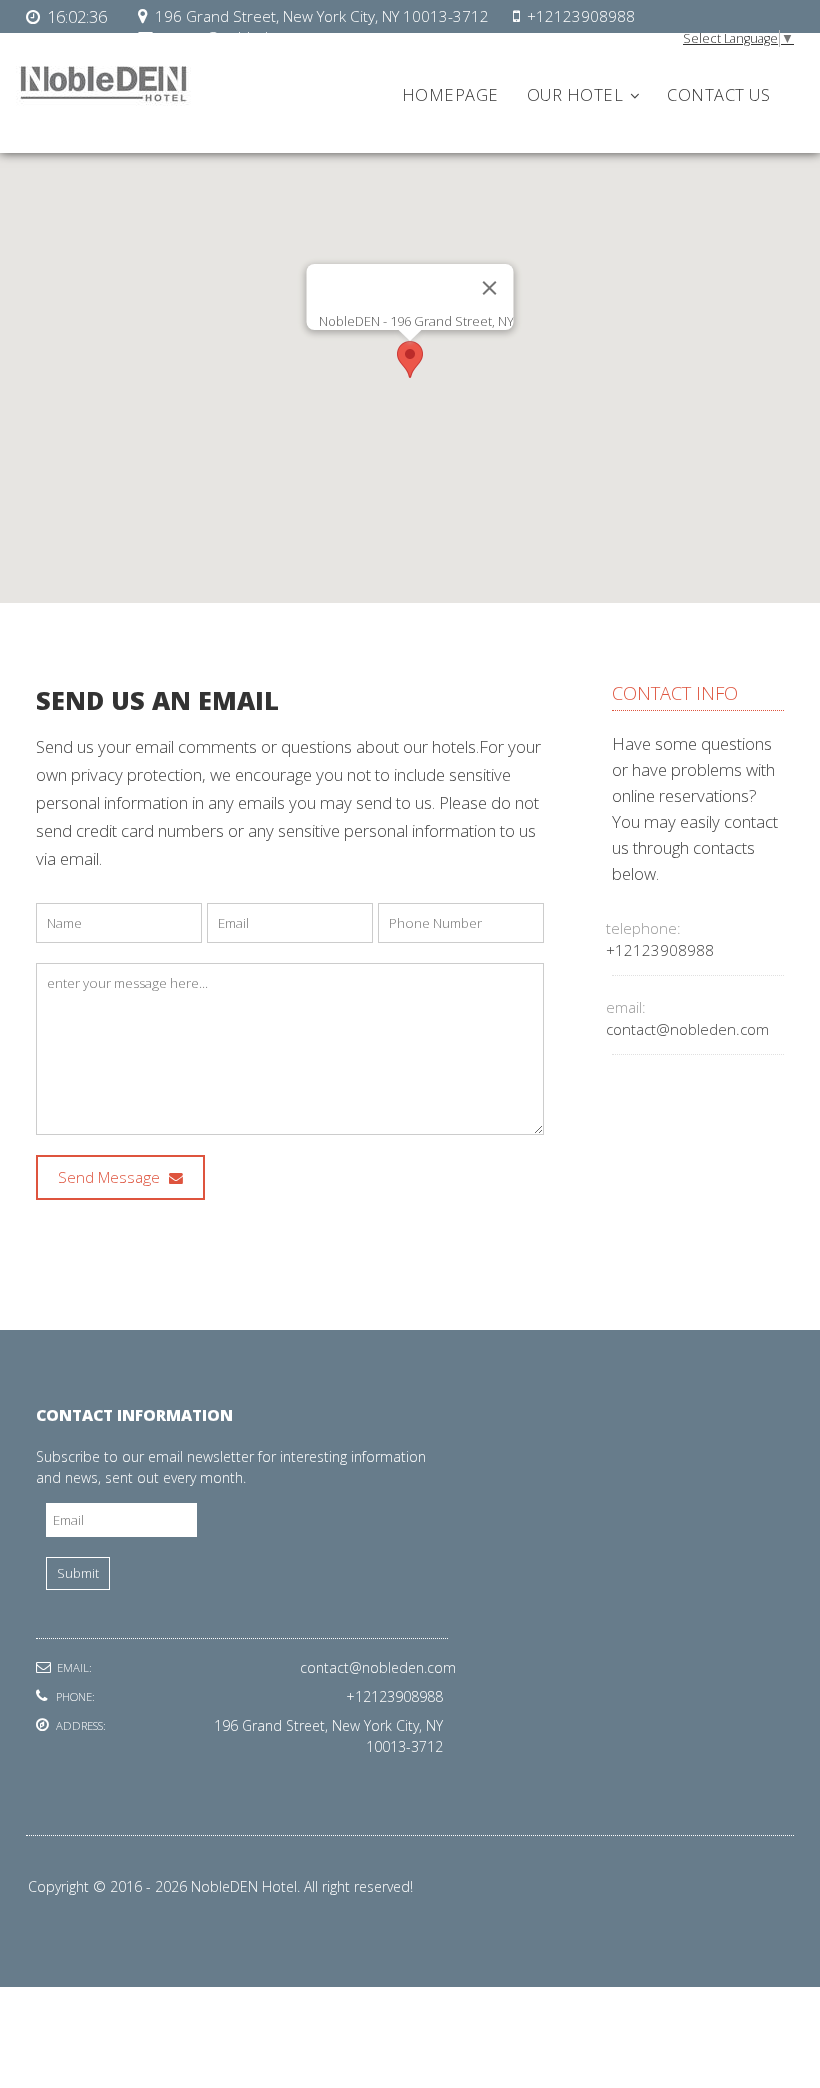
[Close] (490, 288)
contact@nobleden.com (687, 1029)
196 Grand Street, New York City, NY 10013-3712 (322, 16)
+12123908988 (581, 16)
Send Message (111, 1177)
